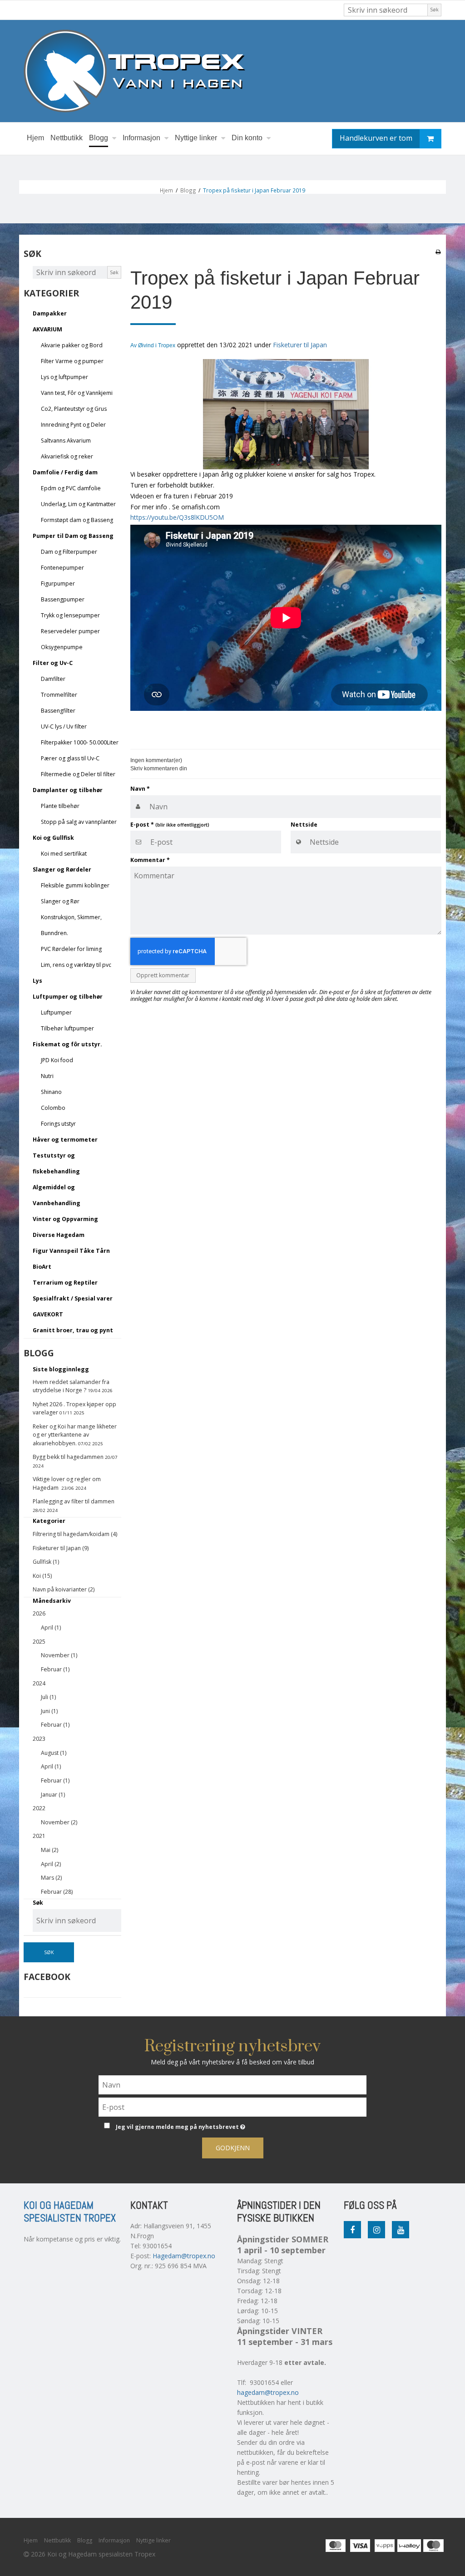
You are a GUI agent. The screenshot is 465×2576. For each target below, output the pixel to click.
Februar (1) (55, 1669)
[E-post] (232, 2106)
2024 (39, 1683)
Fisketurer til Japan (300, 345)
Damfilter (53, 679)
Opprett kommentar (163, 975)
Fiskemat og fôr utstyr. (67, 1044)
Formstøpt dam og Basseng (77, 520)
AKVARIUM (47, 329)
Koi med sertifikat (64, 854)
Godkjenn (233, 2148)
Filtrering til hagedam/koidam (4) (75, 1534)
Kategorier (49, 1521)
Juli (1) (48, 1697)
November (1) (59, 1655)
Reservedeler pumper (70, 631)
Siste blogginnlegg (61, 1369)
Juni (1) (49, 1711)
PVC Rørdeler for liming (71, 949)
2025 (39, 1642)
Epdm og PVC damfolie (71, 488)
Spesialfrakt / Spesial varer (73, 1298)
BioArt (42, 1267)
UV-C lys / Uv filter (64, 727)
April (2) (51, 1864)
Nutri (47, 1076)
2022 (39, 1808)
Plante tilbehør (60, 806)
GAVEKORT (48, 1314)
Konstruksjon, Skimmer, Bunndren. (71, 925)
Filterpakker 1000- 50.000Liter (80, 742)
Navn (140, 789)
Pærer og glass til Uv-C (70, 758)
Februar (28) (57, 1892)
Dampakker (50, 313)
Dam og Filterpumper (69, 552)
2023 (39, 1739)
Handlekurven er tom (376, 138)
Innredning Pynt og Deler (73, 425)
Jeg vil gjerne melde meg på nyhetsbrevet (203, 2125)
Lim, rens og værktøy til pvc (76, 965)
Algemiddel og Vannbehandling (57, 1195)
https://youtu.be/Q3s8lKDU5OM (177, 517)
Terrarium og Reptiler (65, 1283)
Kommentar (150, 860)
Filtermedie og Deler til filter (78, 774)
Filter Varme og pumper (72, 361)
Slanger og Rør (60, 901)
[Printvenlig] (438, 251)
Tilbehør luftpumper (67, 1028)
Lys (37, 981)
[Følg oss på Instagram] (376, 2230)
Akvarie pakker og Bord (72, 345)
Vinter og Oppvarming (65, 1219)
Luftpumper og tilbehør (68, 997)
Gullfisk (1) (46, 1562)
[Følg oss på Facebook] (352, 2230)
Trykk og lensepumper (70, 615)
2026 (39, 1613)
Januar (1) (53, 1795)
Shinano (51, 1092)
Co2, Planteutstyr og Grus (74, 409)
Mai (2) (49, 1850)
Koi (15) (42, 1576)
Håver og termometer (65, 1140)
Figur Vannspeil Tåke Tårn (71, 1251)
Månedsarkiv (52, 1601)
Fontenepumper (62, 568)
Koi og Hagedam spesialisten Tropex (70, 2212)
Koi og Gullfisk (53, 838)
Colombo (53, 1108)
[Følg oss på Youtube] (401, 2230)
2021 (39, 1836)
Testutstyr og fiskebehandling (56, 1163)
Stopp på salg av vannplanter (79, 822)
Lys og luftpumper (64, 377)
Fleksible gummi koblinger (75, 885)
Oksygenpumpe (62, 647)
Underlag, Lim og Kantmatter (78, 504)
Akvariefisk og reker (67, 456)
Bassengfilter (58, 711)
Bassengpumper (63, 599)
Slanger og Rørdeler (62, 869)
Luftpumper (56, 1012)
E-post (170, 825)
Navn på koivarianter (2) (64, 1589)
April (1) (51, 1628)
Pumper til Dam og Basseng (73, 536)
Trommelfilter (59, 695)
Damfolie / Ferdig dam (65, 472)
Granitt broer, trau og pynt (73, 1330)
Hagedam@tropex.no (184, 2256)
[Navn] (232, 2084)
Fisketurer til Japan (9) (61, 1548)
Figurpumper (58, 584)
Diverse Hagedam (59, 1235)
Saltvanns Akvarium (66, 441)
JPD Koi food (57, 1060)
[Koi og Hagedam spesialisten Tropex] (232, 71)
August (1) (54, 1753)
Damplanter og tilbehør (68, 790)
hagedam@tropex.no (268, 2392)
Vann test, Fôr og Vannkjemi (77, 393)
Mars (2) (51, 1878)
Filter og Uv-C (53, 663)
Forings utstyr (58, 1124)
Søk (434, 10)
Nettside (304, 825)
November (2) (59, 1822)
